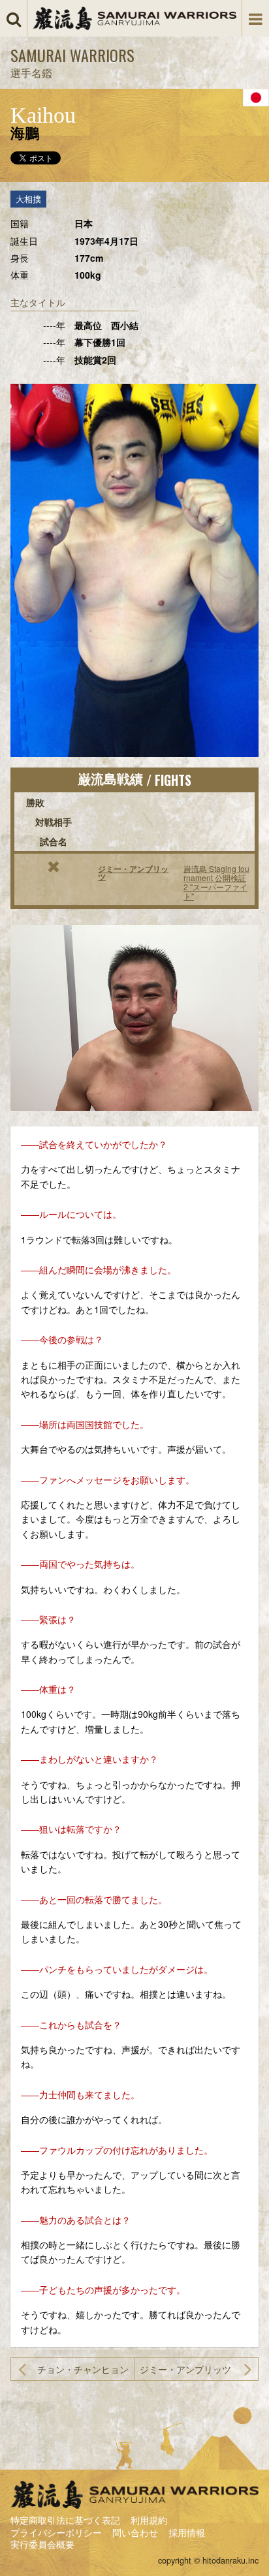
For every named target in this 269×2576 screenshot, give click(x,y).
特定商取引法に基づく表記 (65, 2520)
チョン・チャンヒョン (83, 2369)
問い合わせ (135, 2532)
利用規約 (149, 2520)
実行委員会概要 (42, 2544)
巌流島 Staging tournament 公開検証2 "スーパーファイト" (216, 882)
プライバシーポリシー (56, 2532)
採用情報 (187, 2532)
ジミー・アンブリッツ (133, 873)
